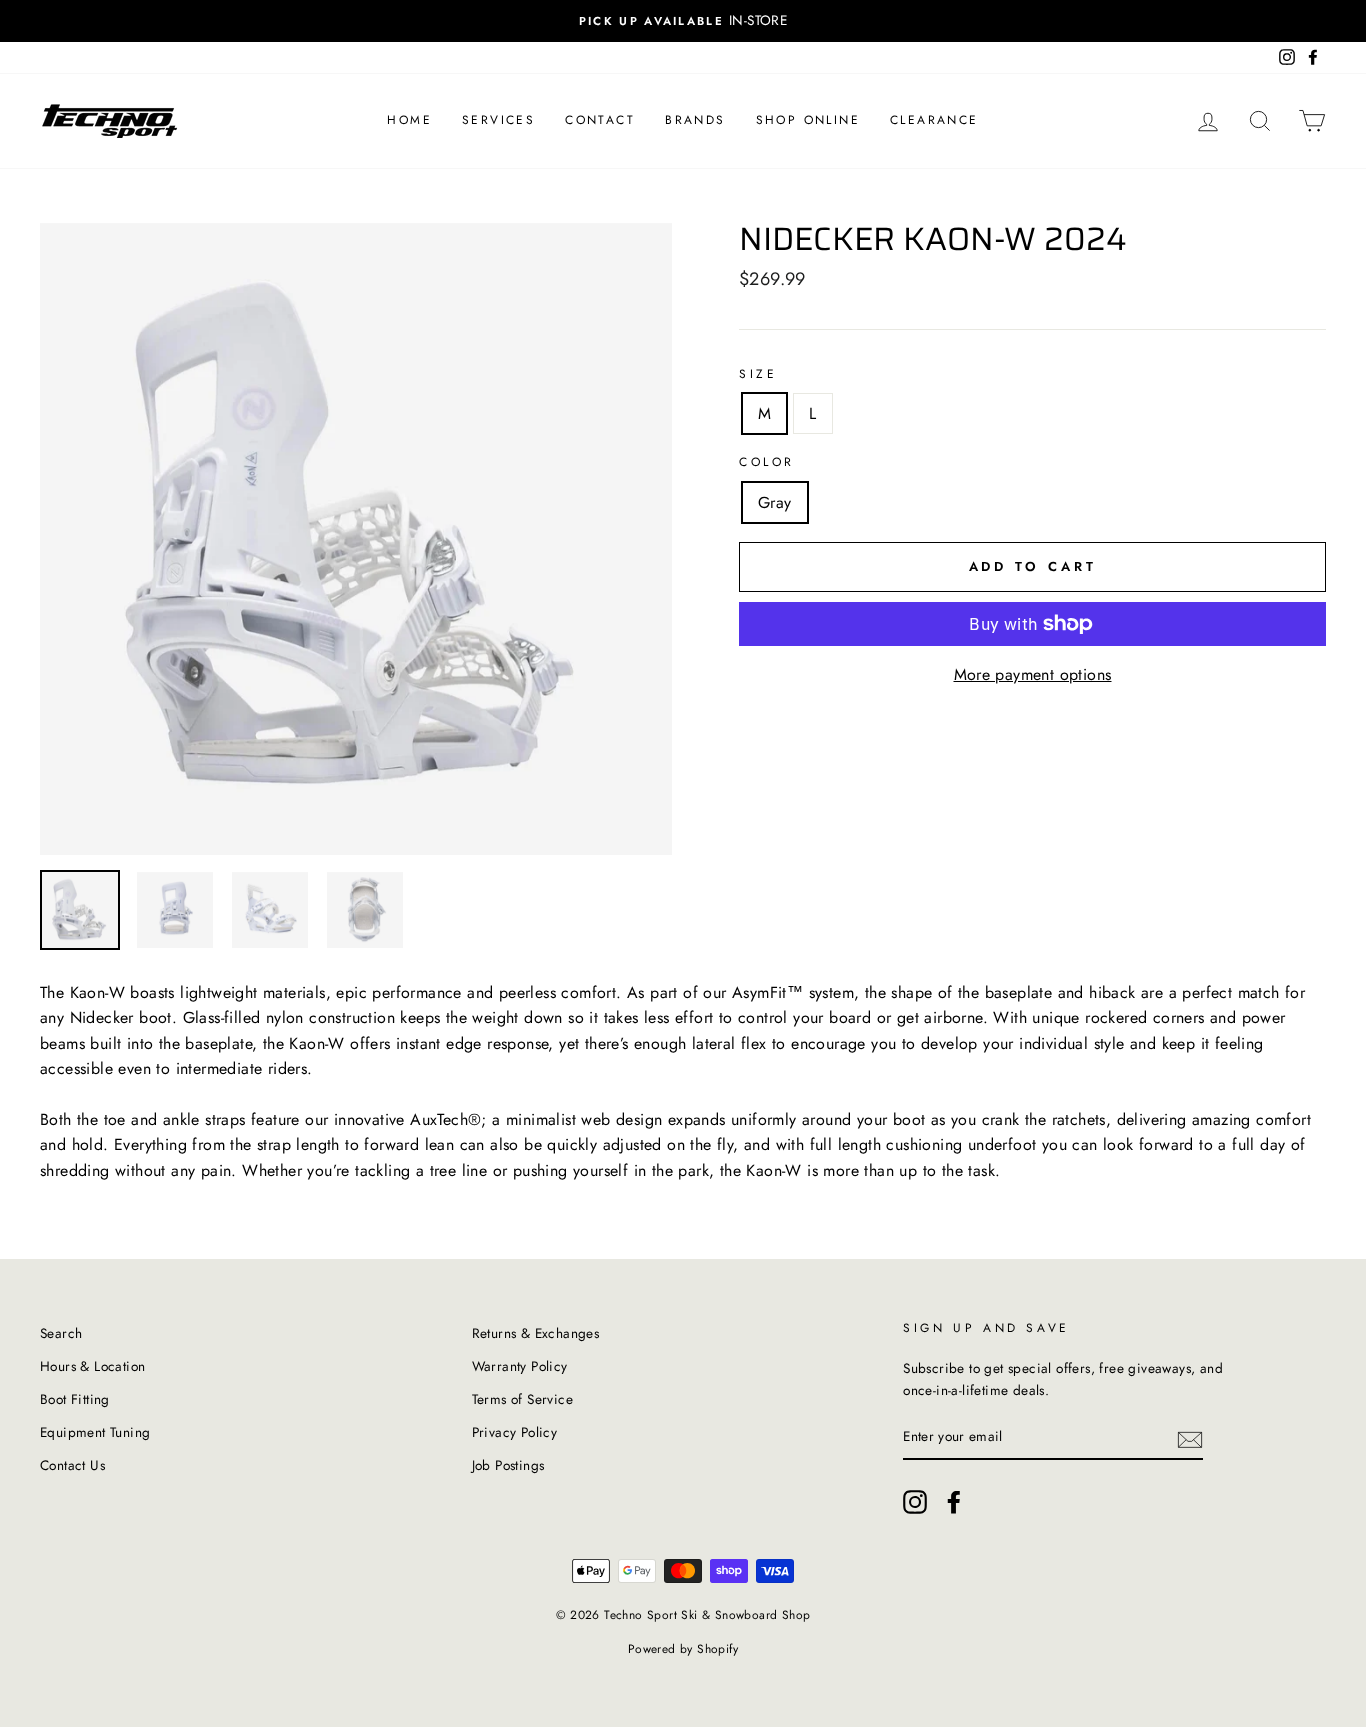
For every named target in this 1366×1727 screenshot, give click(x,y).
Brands (695, 120)
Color (767, 462)
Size (758, 374)
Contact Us (72, 1465)
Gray (775, 502)
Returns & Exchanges (536, 1333)
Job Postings (508, 1465)
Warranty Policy (520, 1366)
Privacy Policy (515, 1432)
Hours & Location (92, 1366)
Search (61, 1333)
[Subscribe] (1190, 1438)
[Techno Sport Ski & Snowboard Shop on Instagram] (915, 1502)
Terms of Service (522, 1399)
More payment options (1033, 674)
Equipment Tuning (95, 1432)
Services (498, 120)
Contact (600, 120)
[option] (683, 21)
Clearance (934, 120)
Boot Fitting (75, 1399)
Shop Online (808, 120)
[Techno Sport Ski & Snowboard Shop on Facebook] (954, 1502)
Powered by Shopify (683, 1649)
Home (409, 120)
